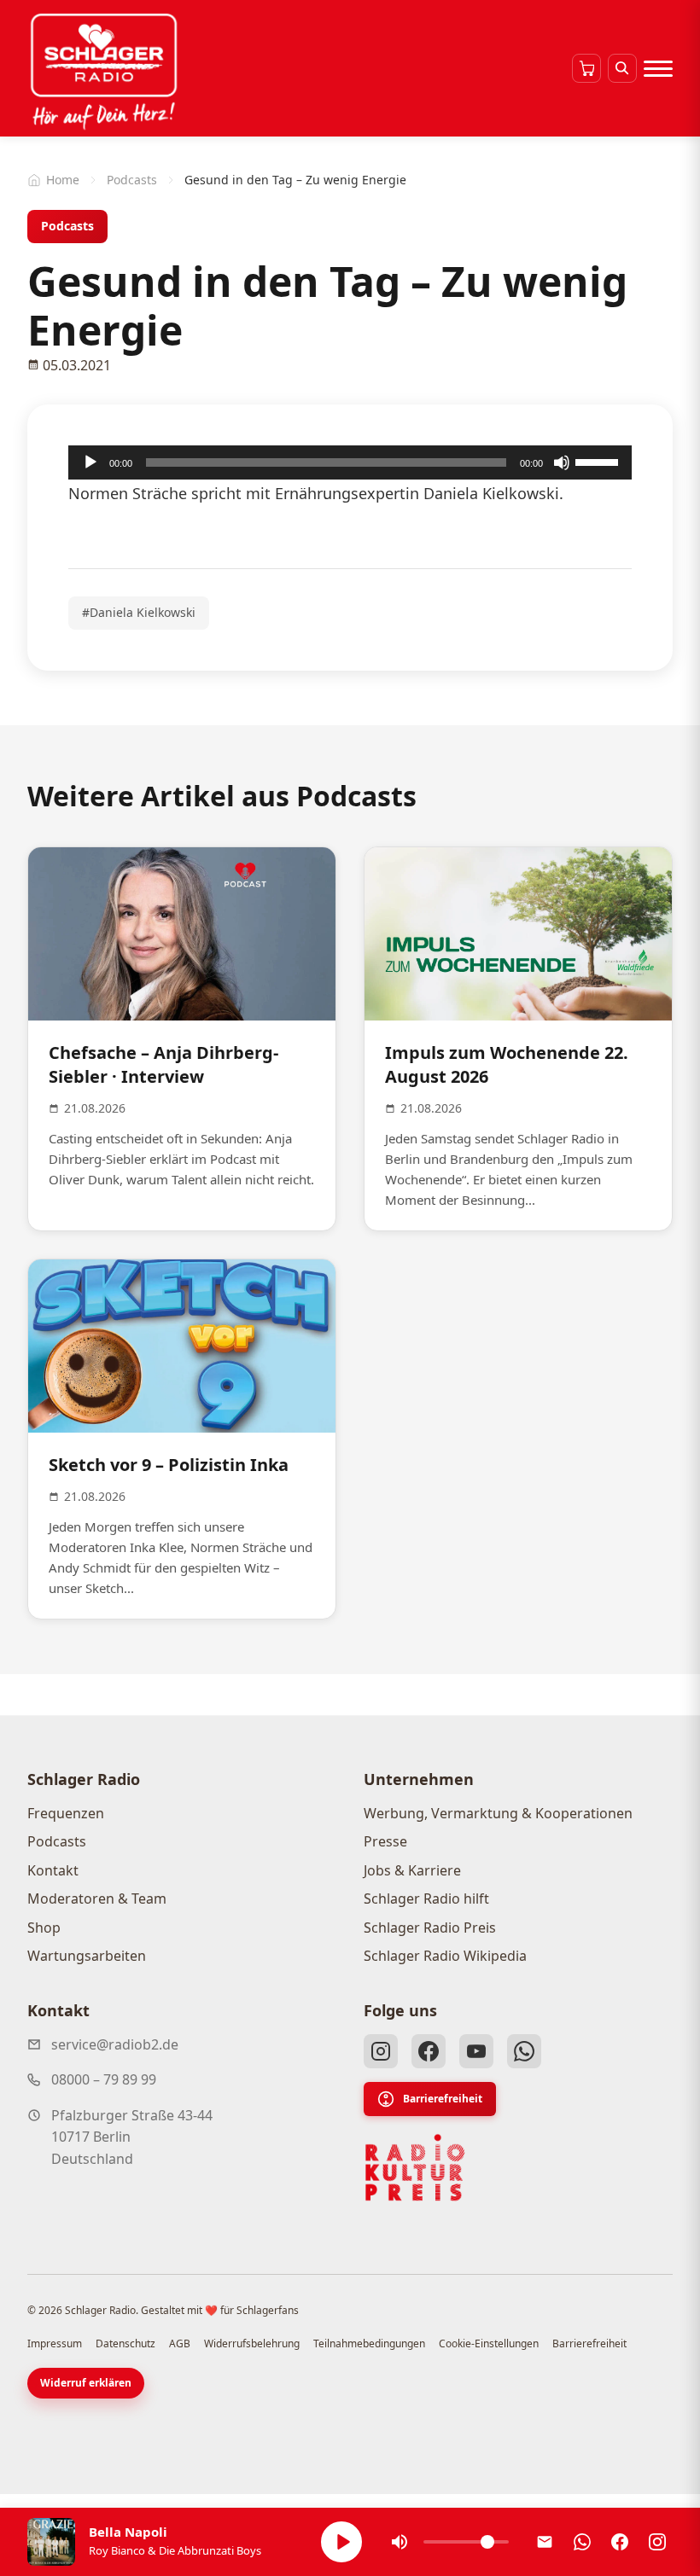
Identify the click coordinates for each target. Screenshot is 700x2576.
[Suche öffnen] (622, 68)
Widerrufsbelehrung (252, 2343)
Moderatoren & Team (97, 1899)
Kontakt (53, 1870)
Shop (44, 1928)
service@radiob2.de (115, 2044)
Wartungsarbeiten (87, 1956)
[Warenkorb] (586, 68)
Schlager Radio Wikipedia (445, 1956)
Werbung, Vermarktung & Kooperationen (498, 1813)
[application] (350, 462)
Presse (385, 1841)
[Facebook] (429, 2051)
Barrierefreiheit (443, 2099)
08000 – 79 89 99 (104, 2079)
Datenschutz (125, 2343)
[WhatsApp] (524, 2051)
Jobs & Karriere (412, 1870)
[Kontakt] (545, 2542)
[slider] (599, 461)
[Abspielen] (341, 2542)
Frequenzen (66, 1813)
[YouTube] (476, 2051)
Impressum (55, 2343)
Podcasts (132, 180)
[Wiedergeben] (90, 462)
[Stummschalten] (562, 462)
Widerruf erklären (86, 2383)
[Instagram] (381, 2051)
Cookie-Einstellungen (489, 2343)
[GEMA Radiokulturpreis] (415, 2168)
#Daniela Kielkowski (139, 612)
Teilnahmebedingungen (369, 2343)
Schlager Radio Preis (430, 1928)
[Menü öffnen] (658, 68)
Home (63, 180)
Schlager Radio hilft (426, 1899)
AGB (180, 2343)
